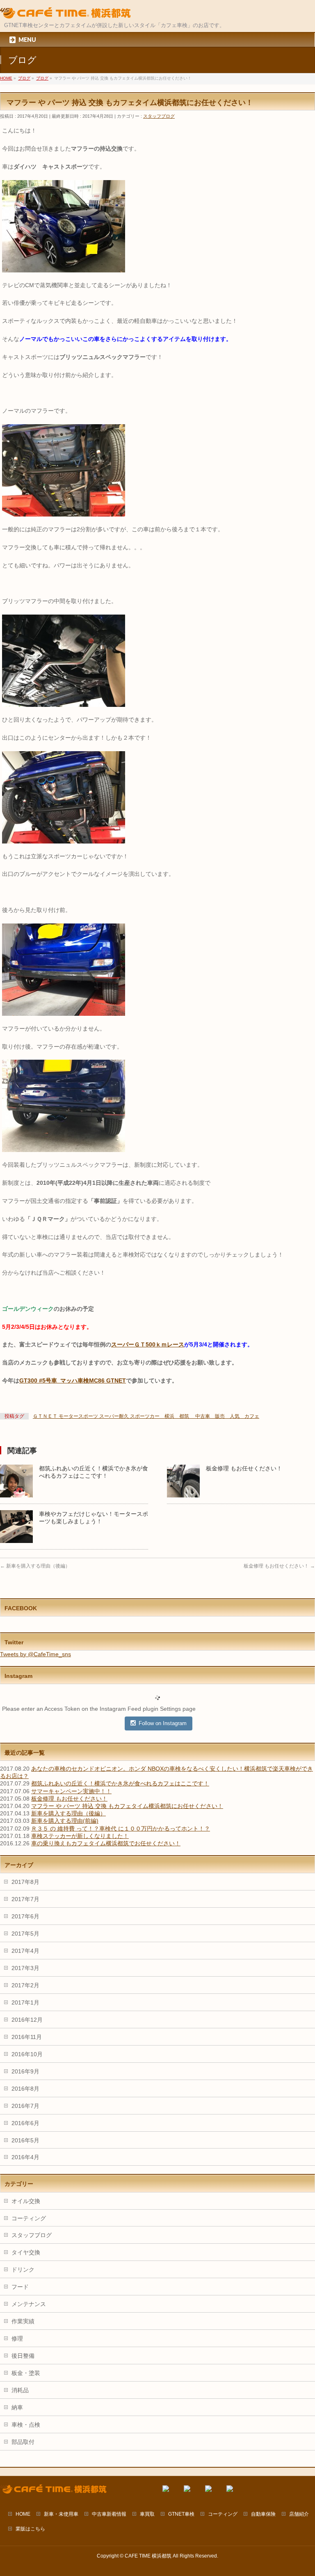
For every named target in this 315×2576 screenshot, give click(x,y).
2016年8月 (25, 2089)
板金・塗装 (26, 2373)
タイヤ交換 (26, 2252)
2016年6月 (25, 2123)
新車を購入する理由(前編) (65, 1821)
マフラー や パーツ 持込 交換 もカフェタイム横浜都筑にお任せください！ (127, 1806)
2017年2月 (25, 1985)
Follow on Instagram (163, 1723)
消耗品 (20, 2390)
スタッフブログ (159, 116)
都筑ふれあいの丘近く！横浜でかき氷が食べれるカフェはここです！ (120, 1783)
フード (20, 2287)
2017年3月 (25, 1968)
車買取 (147, 2514)
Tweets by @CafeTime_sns (35, 1654)
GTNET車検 (181, 2514)
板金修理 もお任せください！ (244, 1468)
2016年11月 (27, 2037)
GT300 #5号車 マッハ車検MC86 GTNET (73, 1381)
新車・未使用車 (61, 2514)
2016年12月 (27, 2020)
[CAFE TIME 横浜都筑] (65, 13)
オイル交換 (26, 2201)
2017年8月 (25, 1882)
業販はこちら (30, 2529)
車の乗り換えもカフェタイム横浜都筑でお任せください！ (106, 1843)
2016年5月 (25, 2140)
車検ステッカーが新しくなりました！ (80, 1836)
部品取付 (23, 2442)
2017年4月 (25, 1951)
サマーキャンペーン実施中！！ (71, 1791)
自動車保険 (263, 2514)
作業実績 (23, 2321)
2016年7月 (25, 2106)
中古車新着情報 (109, 2514)
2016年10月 (27, 2054)
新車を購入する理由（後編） (35, 1566)
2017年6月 (25, 1916)
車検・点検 (26, 2425)
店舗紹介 (299, 2514)
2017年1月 (25, 2002)
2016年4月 (25, 2157)
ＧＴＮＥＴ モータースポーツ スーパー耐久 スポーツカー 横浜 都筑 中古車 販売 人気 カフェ (146, 1416)
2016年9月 (25, 2071)
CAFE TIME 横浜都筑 (148, 2556)
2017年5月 (25, 1934)
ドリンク (23, 2270)
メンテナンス (29, 2304)
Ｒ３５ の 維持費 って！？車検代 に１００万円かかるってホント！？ (121, 1829)
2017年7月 (25, 1899)
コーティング (29, 2218)
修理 (17, 2338)
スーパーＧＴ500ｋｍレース (148, 1344)
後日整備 (23, 2356)
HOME (23, 2514)
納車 (17, 2407)
